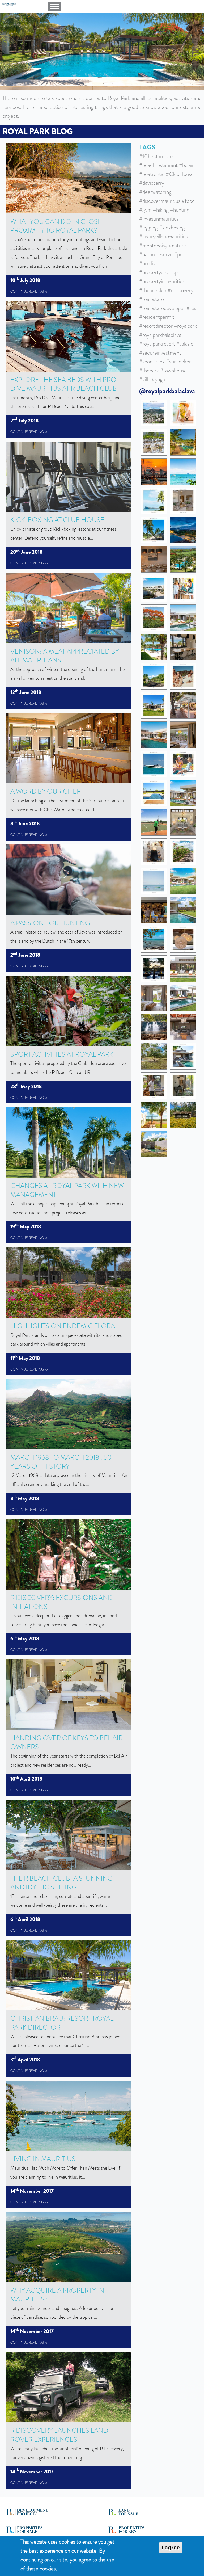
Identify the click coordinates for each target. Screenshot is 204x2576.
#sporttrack (152, 362)
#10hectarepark (157, 156)
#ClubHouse (180, 174)
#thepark (149, 371)
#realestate (152, 299)
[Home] (25, 4)
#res (191, 308)
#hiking (161, 210)
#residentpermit (157, 317)
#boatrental (152, 174)
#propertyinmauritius (162, 281)
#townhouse (173, 371)
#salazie (185, 344)
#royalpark (185, 326)
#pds (179, 254)
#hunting (180, 210)
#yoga (158, 379)
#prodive (149, 263)
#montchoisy (153, 246)
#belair (186, 165)
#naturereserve (156, 254)
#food (188, 201)
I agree (171, 2547)
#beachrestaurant (158, 165)
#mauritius (176, 237)
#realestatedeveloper (162, 308)
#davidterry (152, 183)
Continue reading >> (29, 291)
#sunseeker (178, 362)
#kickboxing (172, 228)
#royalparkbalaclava (160, 335)
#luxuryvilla (151, 237)
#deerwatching (155, 192)
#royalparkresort (157, 344)
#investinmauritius (159, 219)
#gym (145, 210)
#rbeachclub (153, 290)
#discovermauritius (160, 201)
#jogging (148, 228)
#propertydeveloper (161, 272)
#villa (145, 379)
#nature (177, 246)
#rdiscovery (180, 290)
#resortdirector (156, 326)
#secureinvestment (160, 353)
